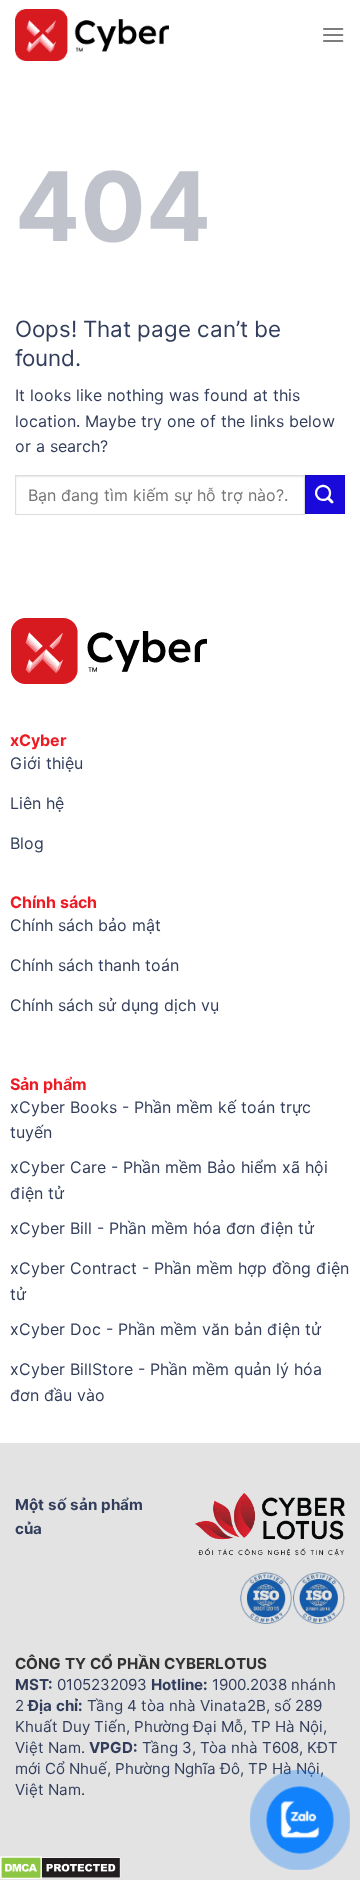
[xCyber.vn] (160, 35)
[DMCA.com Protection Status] (60, 1867)
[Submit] (325, 494)
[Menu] (333, 34)
